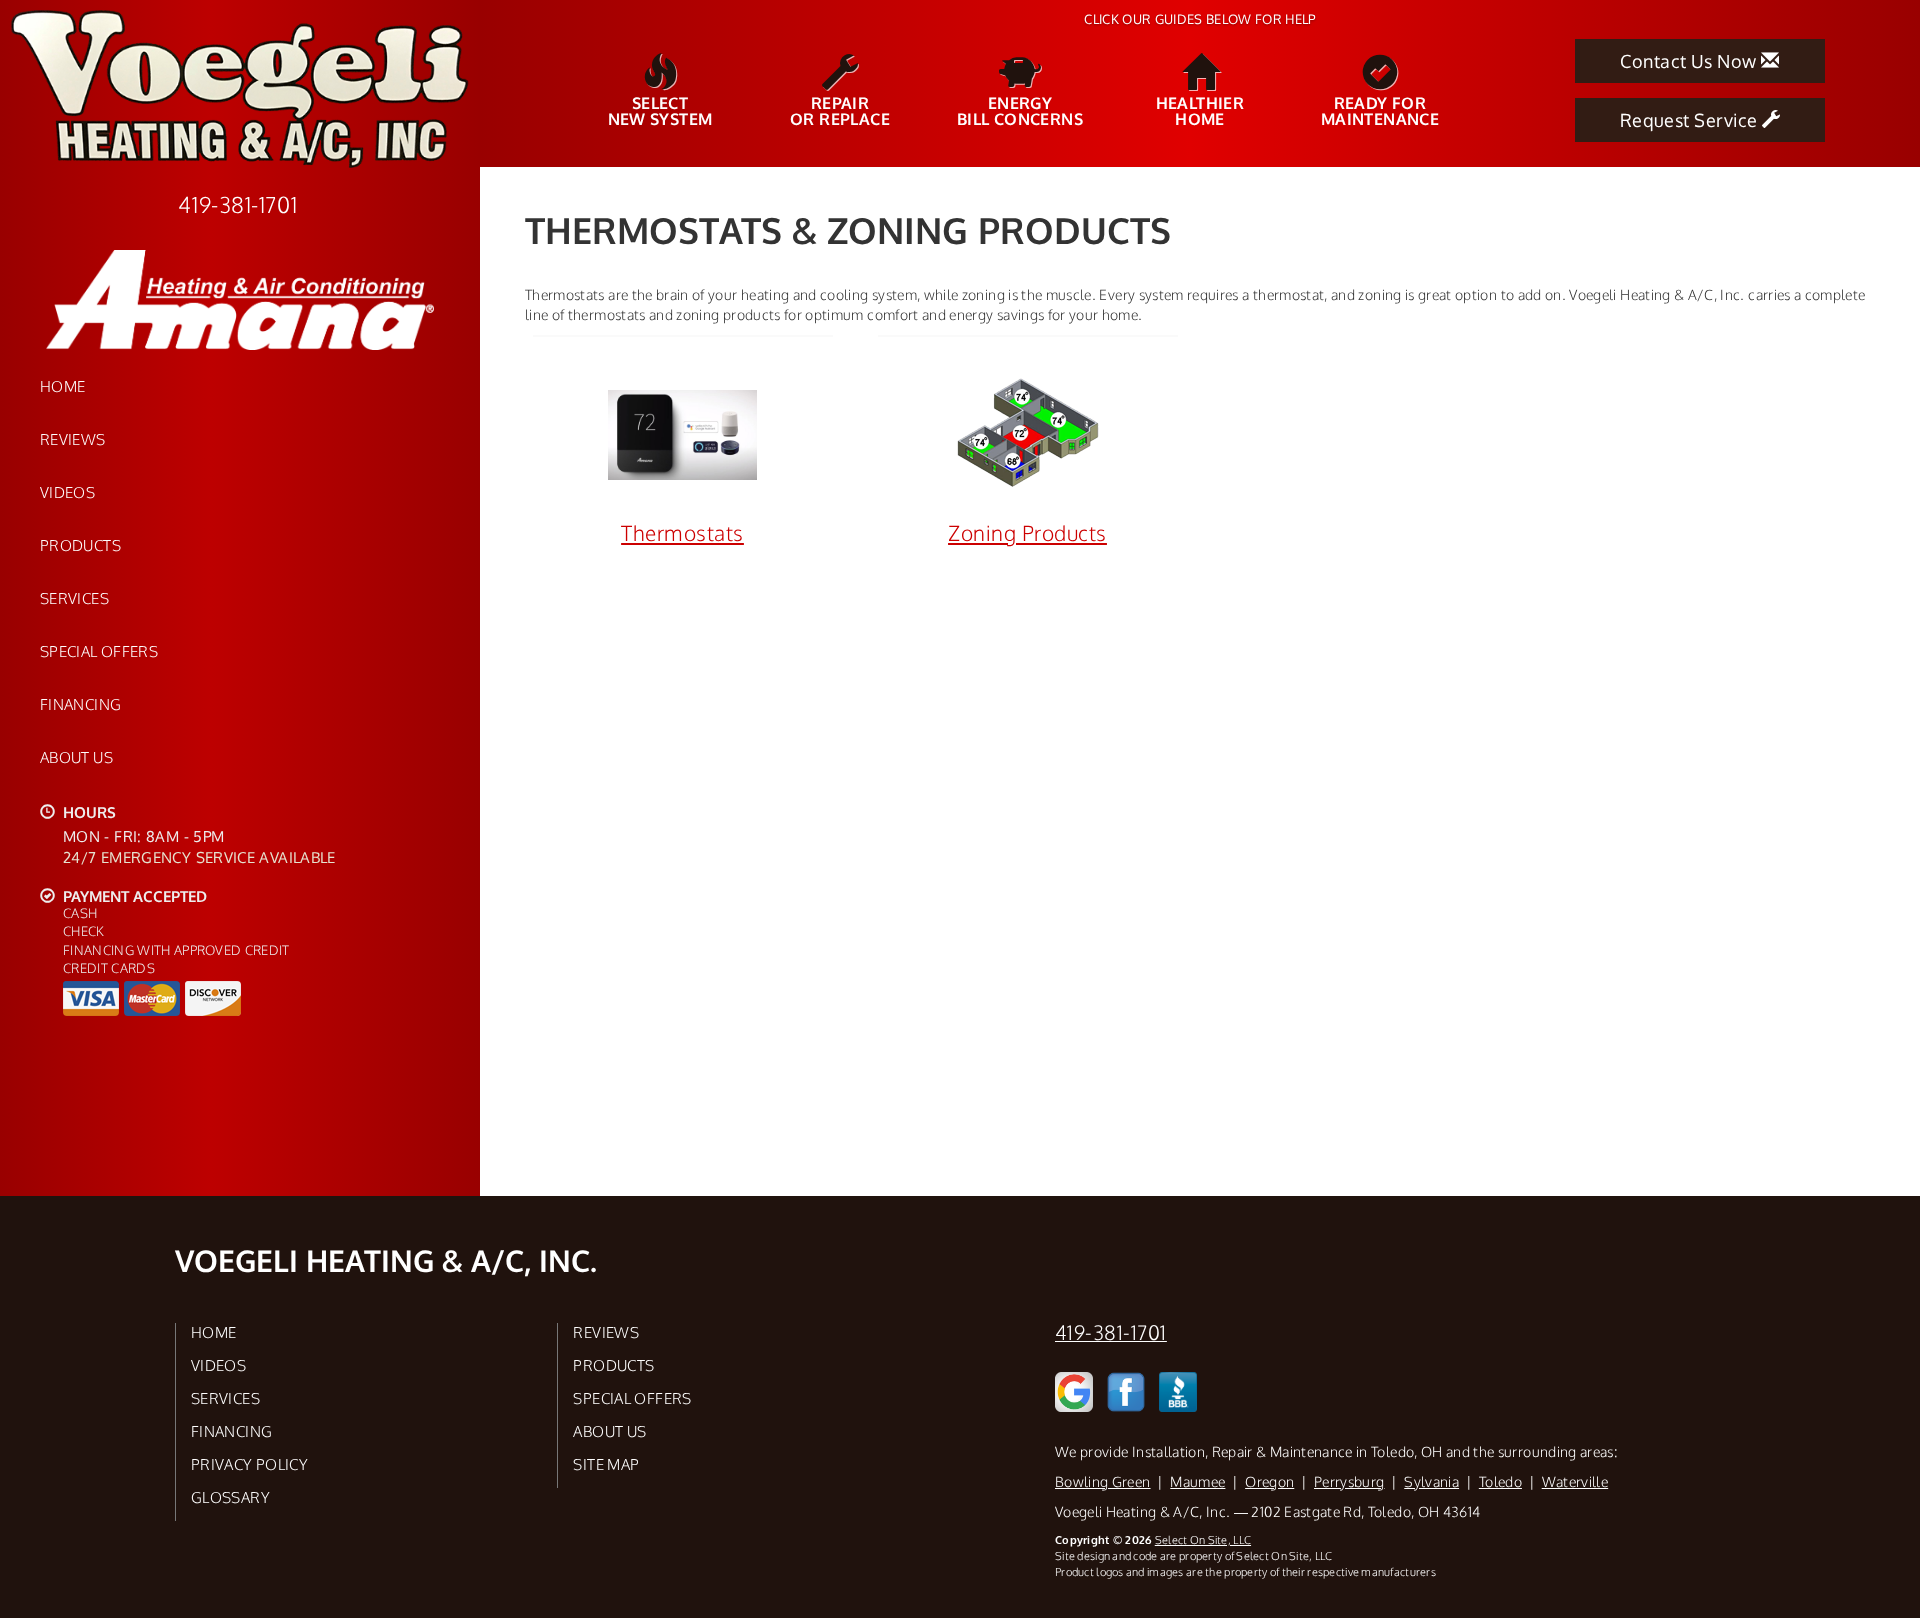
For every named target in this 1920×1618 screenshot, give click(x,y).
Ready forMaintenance (1380, 110)
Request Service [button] (1691, 120)
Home (62, 386)
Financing (80, 704)
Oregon (1269, 1481)
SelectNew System (660, 110)
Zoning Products (1027, 532)
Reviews (73, 439)
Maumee (1197, 1481)
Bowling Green (1103, 1481)
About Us (76, 757)
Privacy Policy (249, 1464)
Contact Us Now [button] (1690, 61)
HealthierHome (1200, 110)
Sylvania (1431, 1481)
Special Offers (99, 651)
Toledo (1500, 1481)
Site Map (606, 1464)
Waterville (1575, 1481)
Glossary (230, 1497)
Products (80, 545)
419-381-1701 (1111, 1332)
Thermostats (682, 532)
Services (74, 598)
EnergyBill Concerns (1020, 110)
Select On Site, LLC (1203, 1539)
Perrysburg (1349, 1481)
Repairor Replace (840, 110)
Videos (67, 492)
